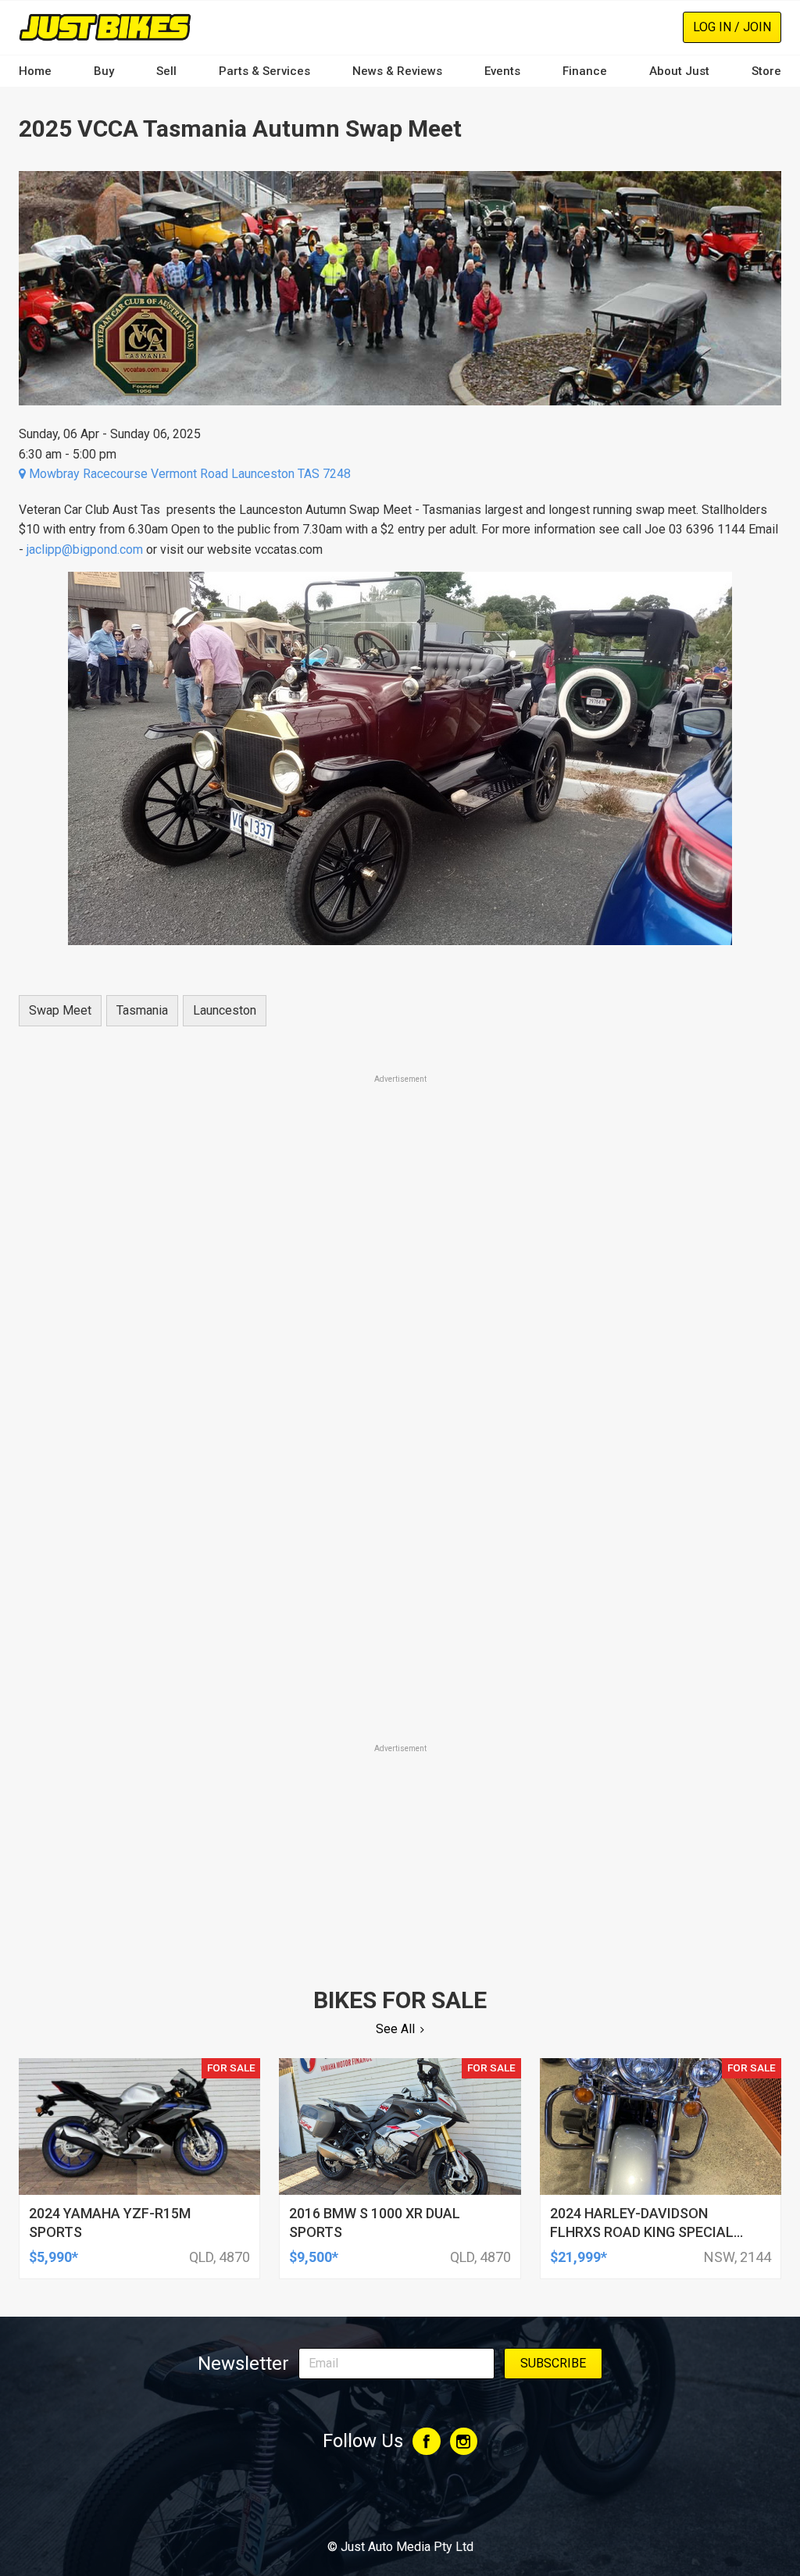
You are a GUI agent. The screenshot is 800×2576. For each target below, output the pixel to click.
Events (502, 71)
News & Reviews (397, 71)
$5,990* (54, 2257)
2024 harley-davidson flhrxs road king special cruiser (642, 2232)
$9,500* (314, 2257)
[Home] (105, 27)
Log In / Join (732, 27)
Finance (585, 71)
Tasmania (142, 1010)
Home (35, 71)
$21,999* (579, 2257)
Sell (166, 71)
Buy (104, 71)
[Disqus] (400, 1523)
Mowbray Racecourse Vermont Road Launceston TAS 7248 (188, 474)
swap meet (60, 1010)
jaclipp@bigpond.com (85, 549)
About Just (679, 71)
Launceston (225, 1010)
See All (395, 2029)
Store (766, 71)
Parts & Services (264, 71)
